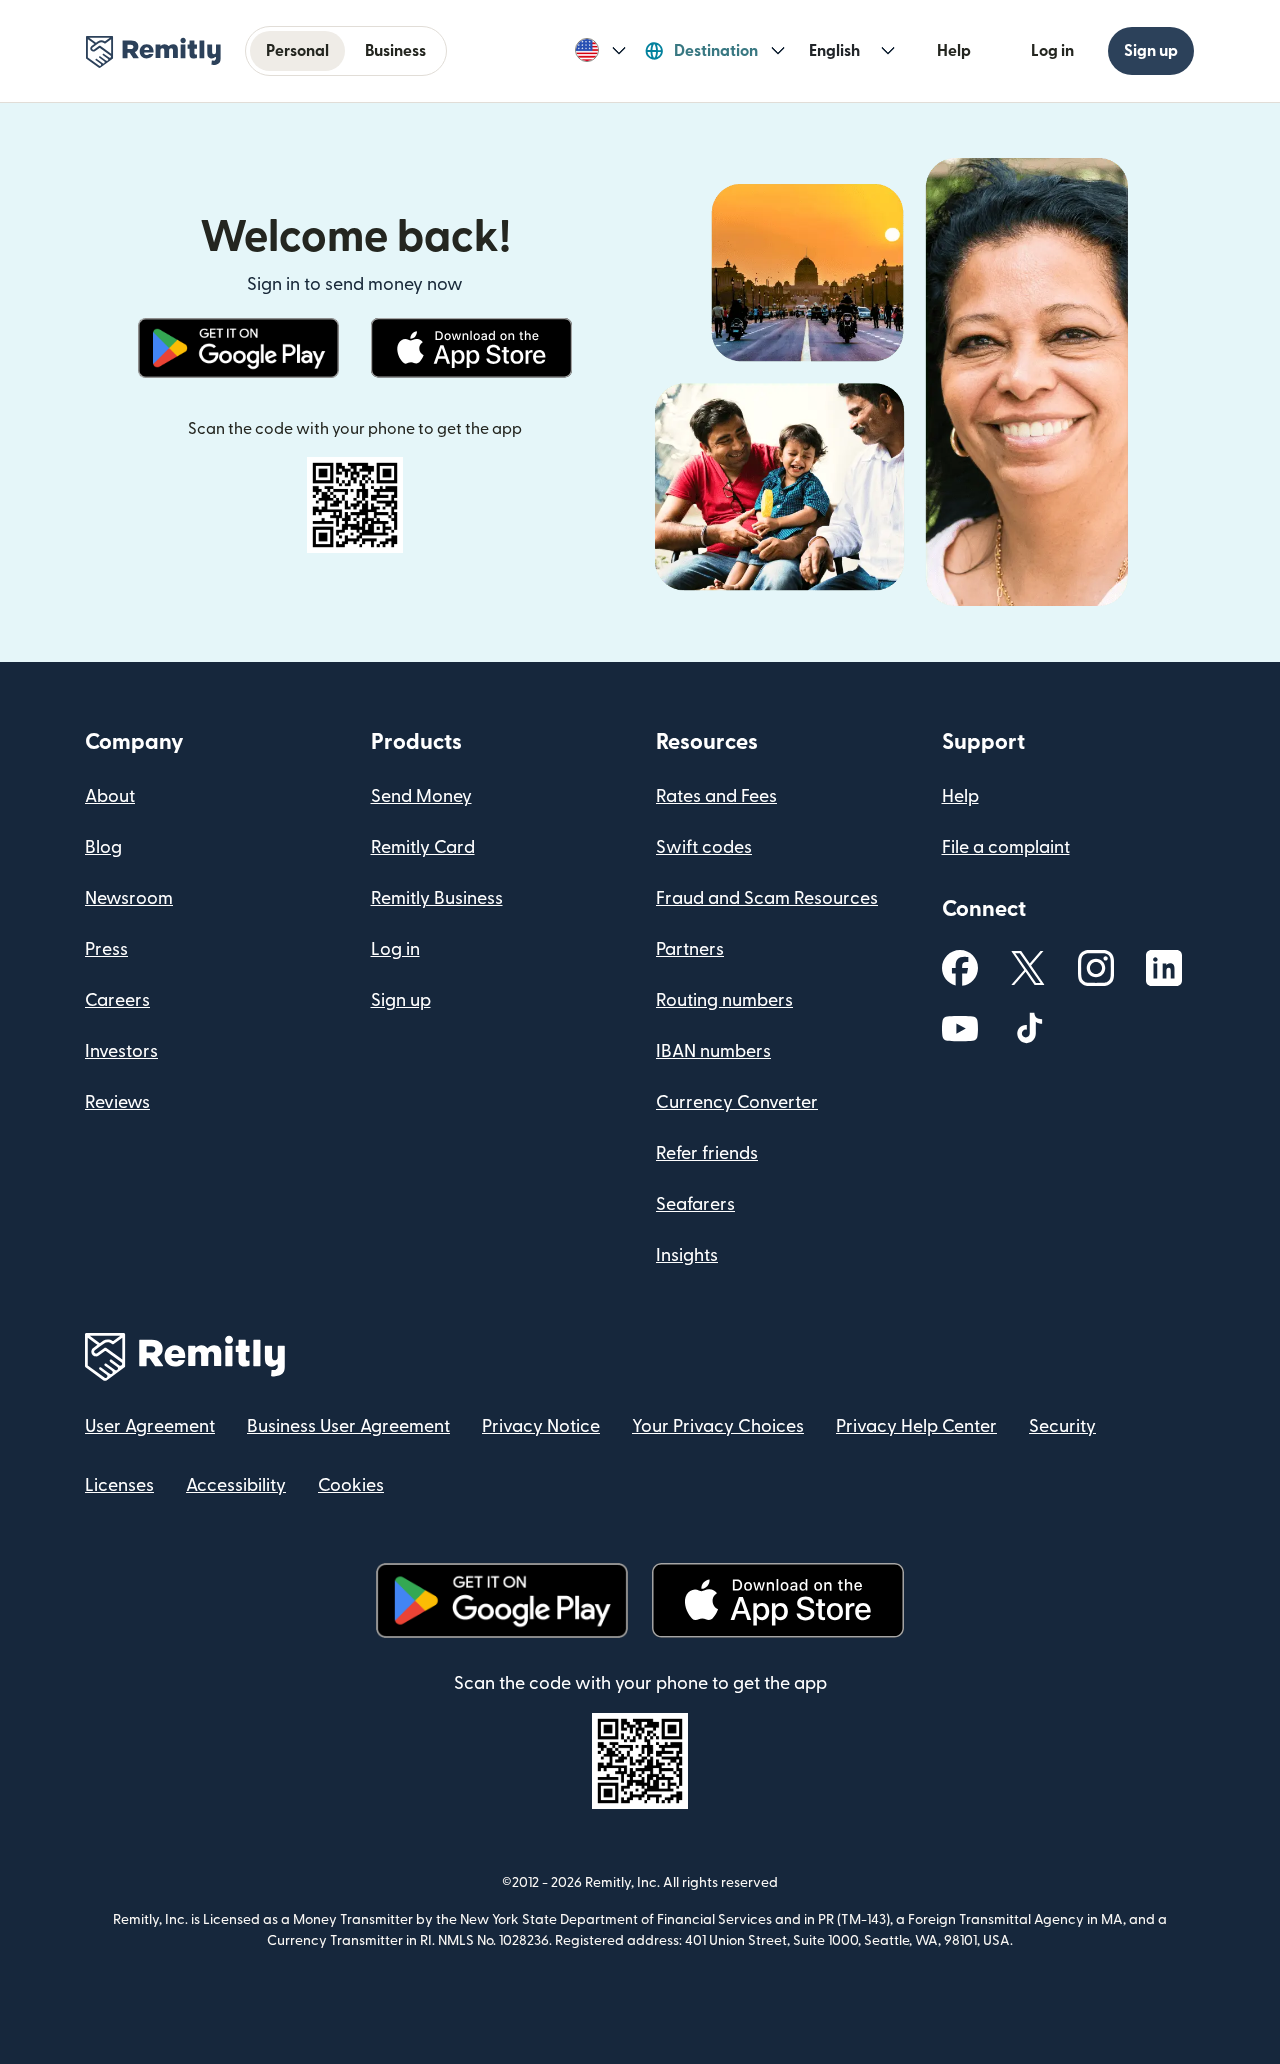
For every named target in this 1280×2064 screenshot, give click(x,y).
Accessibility (236, 1485)
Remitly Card (423, 847)
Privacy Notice (541, 1426)
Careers (117, 1000)
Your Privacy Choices (718, 1426)
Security (1062, 1426)
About (110, 796)
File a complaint (1006, 847)
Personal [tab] (297, 51)
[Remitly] (153, 52)
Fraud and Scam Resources (767, 898)
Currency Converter (737, 1102)
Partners (690, 949)
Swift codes (704, 847)
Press (106, 949)
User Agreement (150, 1426)
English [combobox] (834, 51)
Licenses (119, 1485)
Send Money (421, 796)
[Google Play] (238, 348)
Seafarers (695, 1204)
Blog (103, 847)
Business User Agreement (348, 1426)
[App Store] (471, 348)
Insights (687, 1255)
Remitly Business (437, 898)
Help (954, 51)
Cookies (351, 1485)
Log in (1052, 51)
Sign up (1151, 51)
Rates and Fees (716, 796)
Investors (121, 1051)
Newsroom (129, 898)
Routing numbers (724, 1000)
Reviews (117, 1102)
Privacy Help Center (916, 1426)
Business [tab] (395, 51)
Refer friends (707, 1153)
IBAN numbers (713, 1051)
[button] (600, 51)
